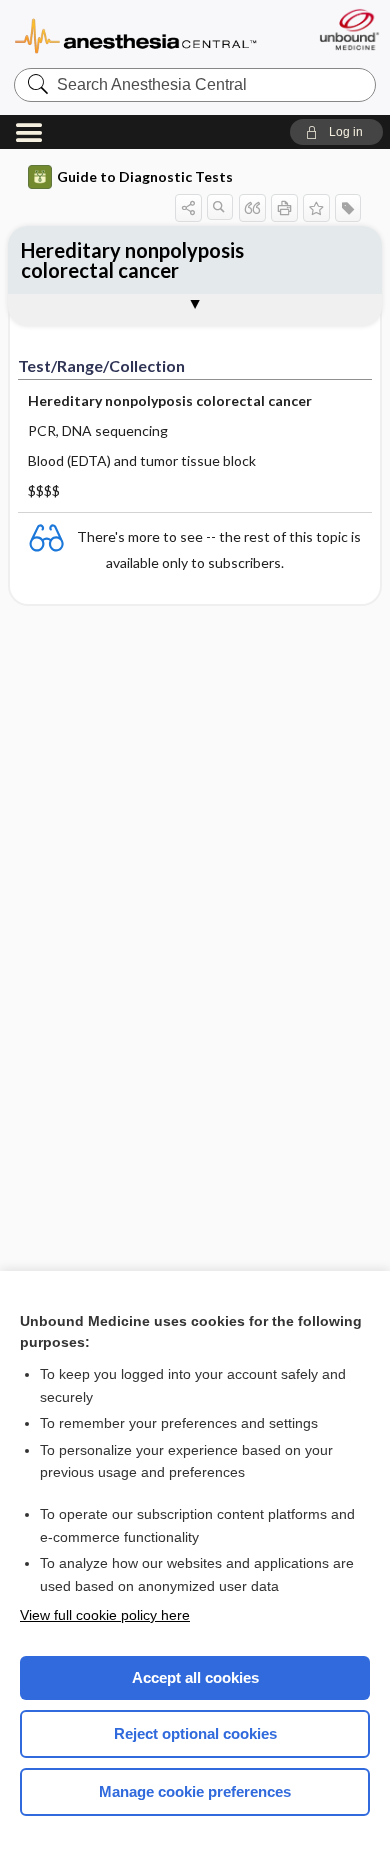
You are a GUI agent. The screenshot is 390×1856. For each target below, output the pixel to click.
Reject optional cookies (195, 1733)
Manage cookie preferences (195, 1791)
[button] (336, 132)
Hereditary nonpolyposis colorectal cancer (132, 260)
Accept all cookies (195, 1677)
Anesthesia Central (136, 34)
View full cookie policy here (105, 1615)
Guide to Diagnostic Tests (145, 176)
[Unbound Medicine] (348, 29)
